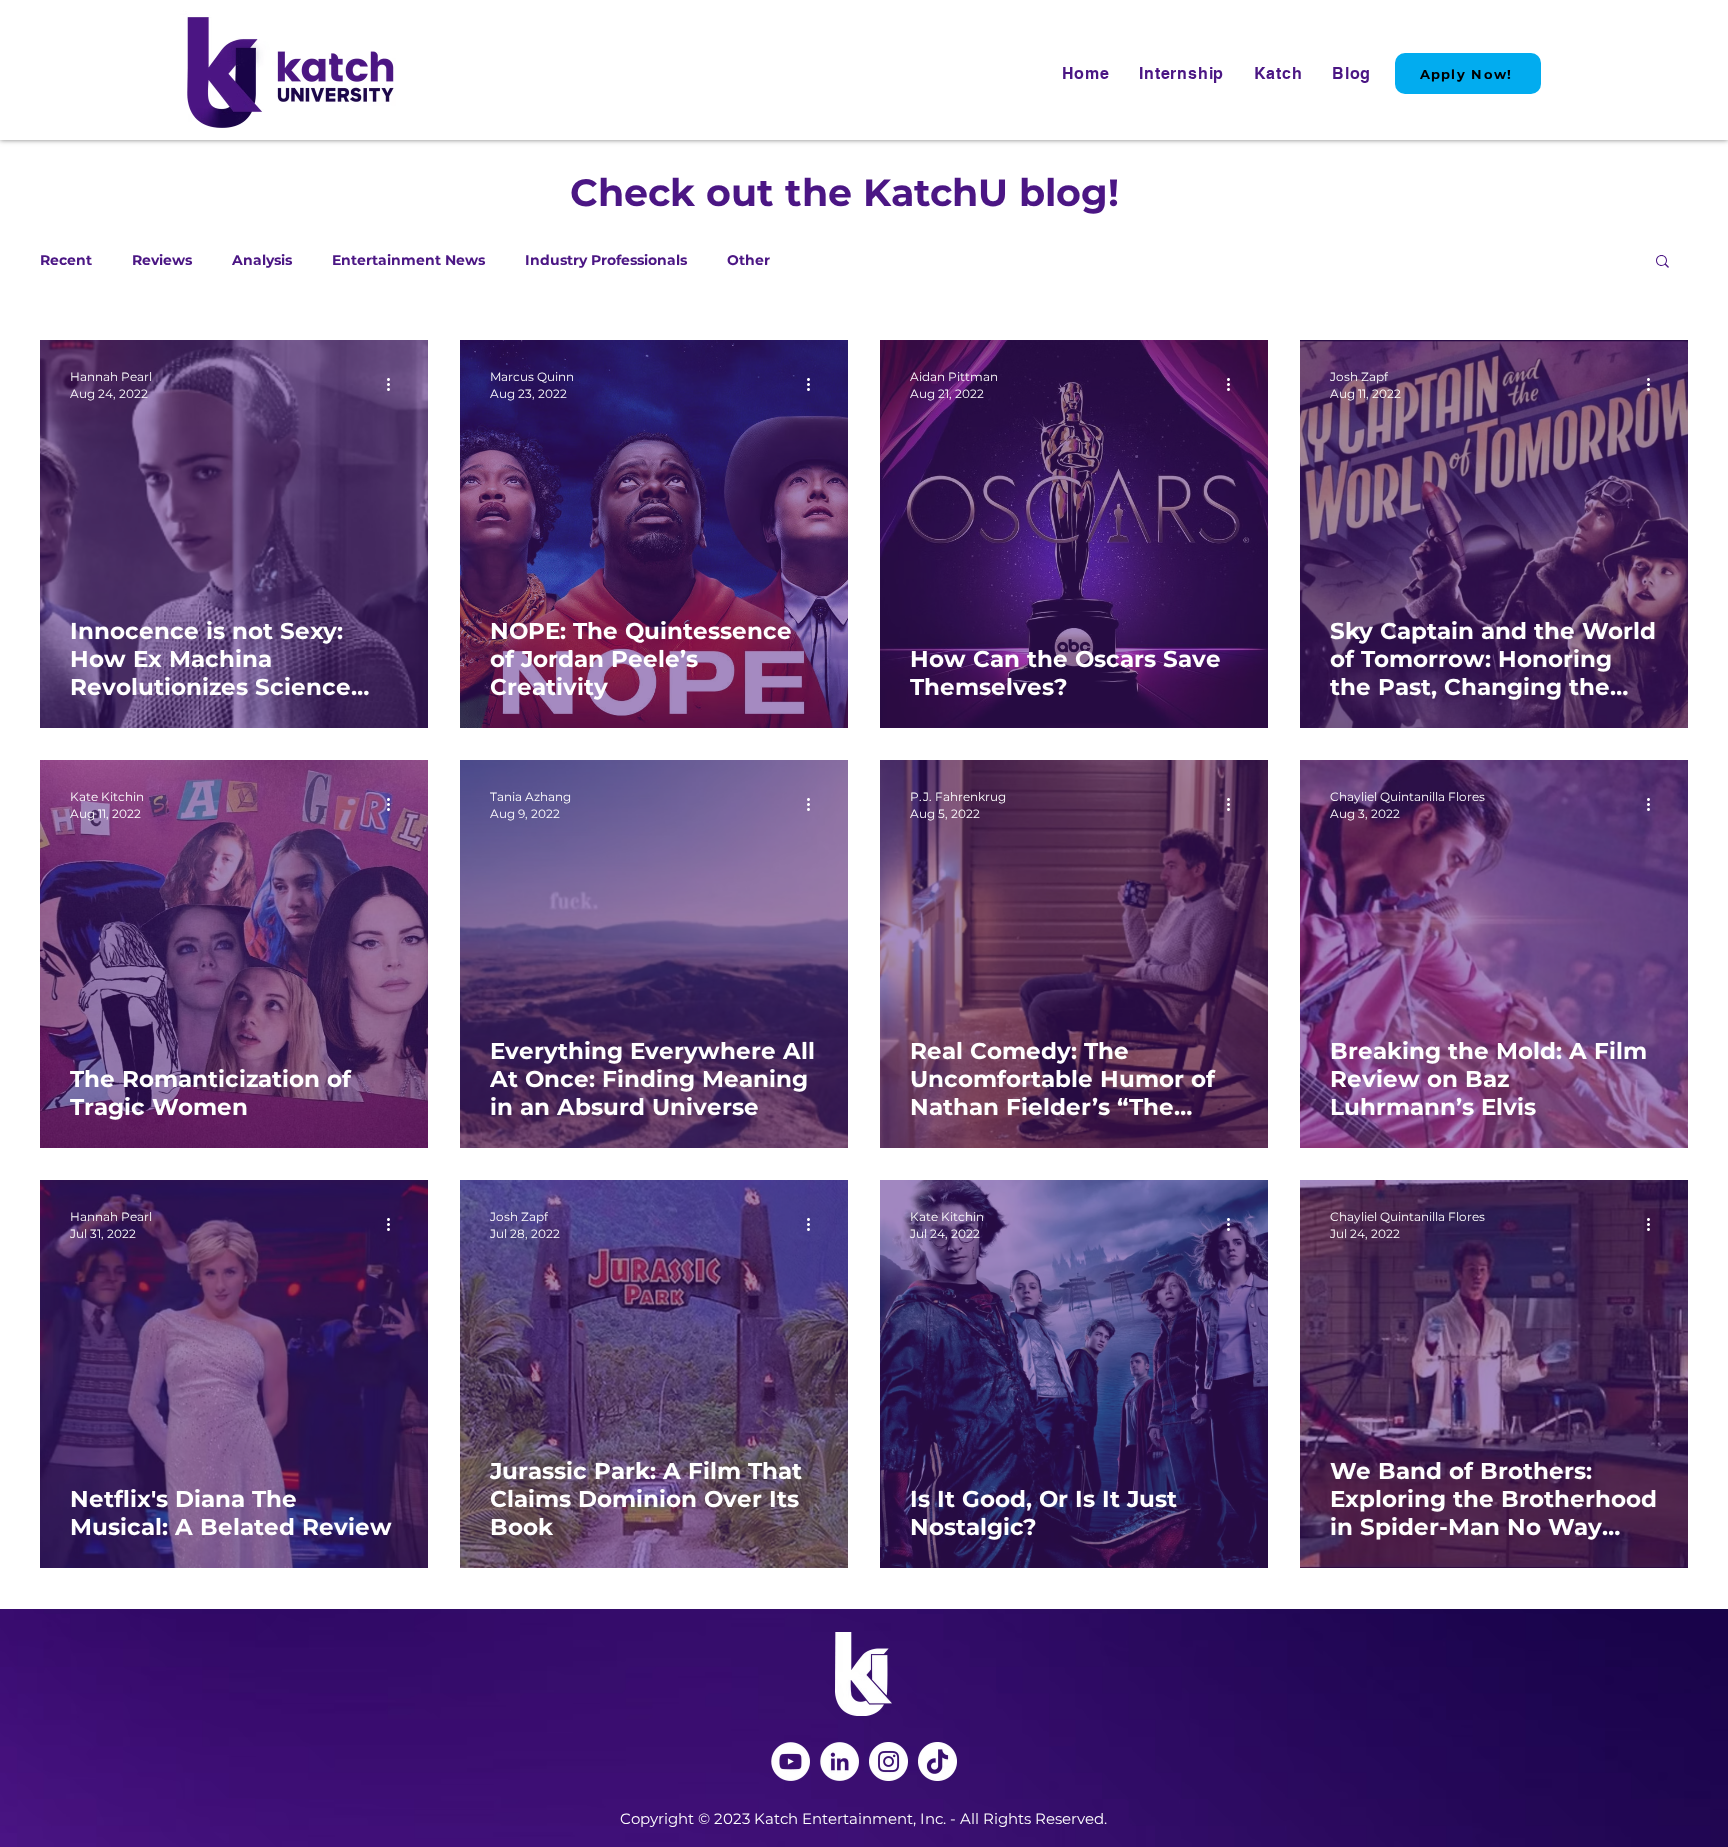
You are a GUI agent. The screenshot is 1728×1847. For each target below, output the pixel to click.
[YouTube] (790, 1761)
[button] (1662, 262)
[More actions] (395, 384)
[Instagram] (888, 1761)
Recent (66, 260)
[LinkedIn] (839, 1761)
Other (748, 260)
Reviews (162, 260)
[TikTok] (937, 1761)
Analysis (262, 260)
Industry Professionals (606, 260)
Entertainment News (408, 260)
